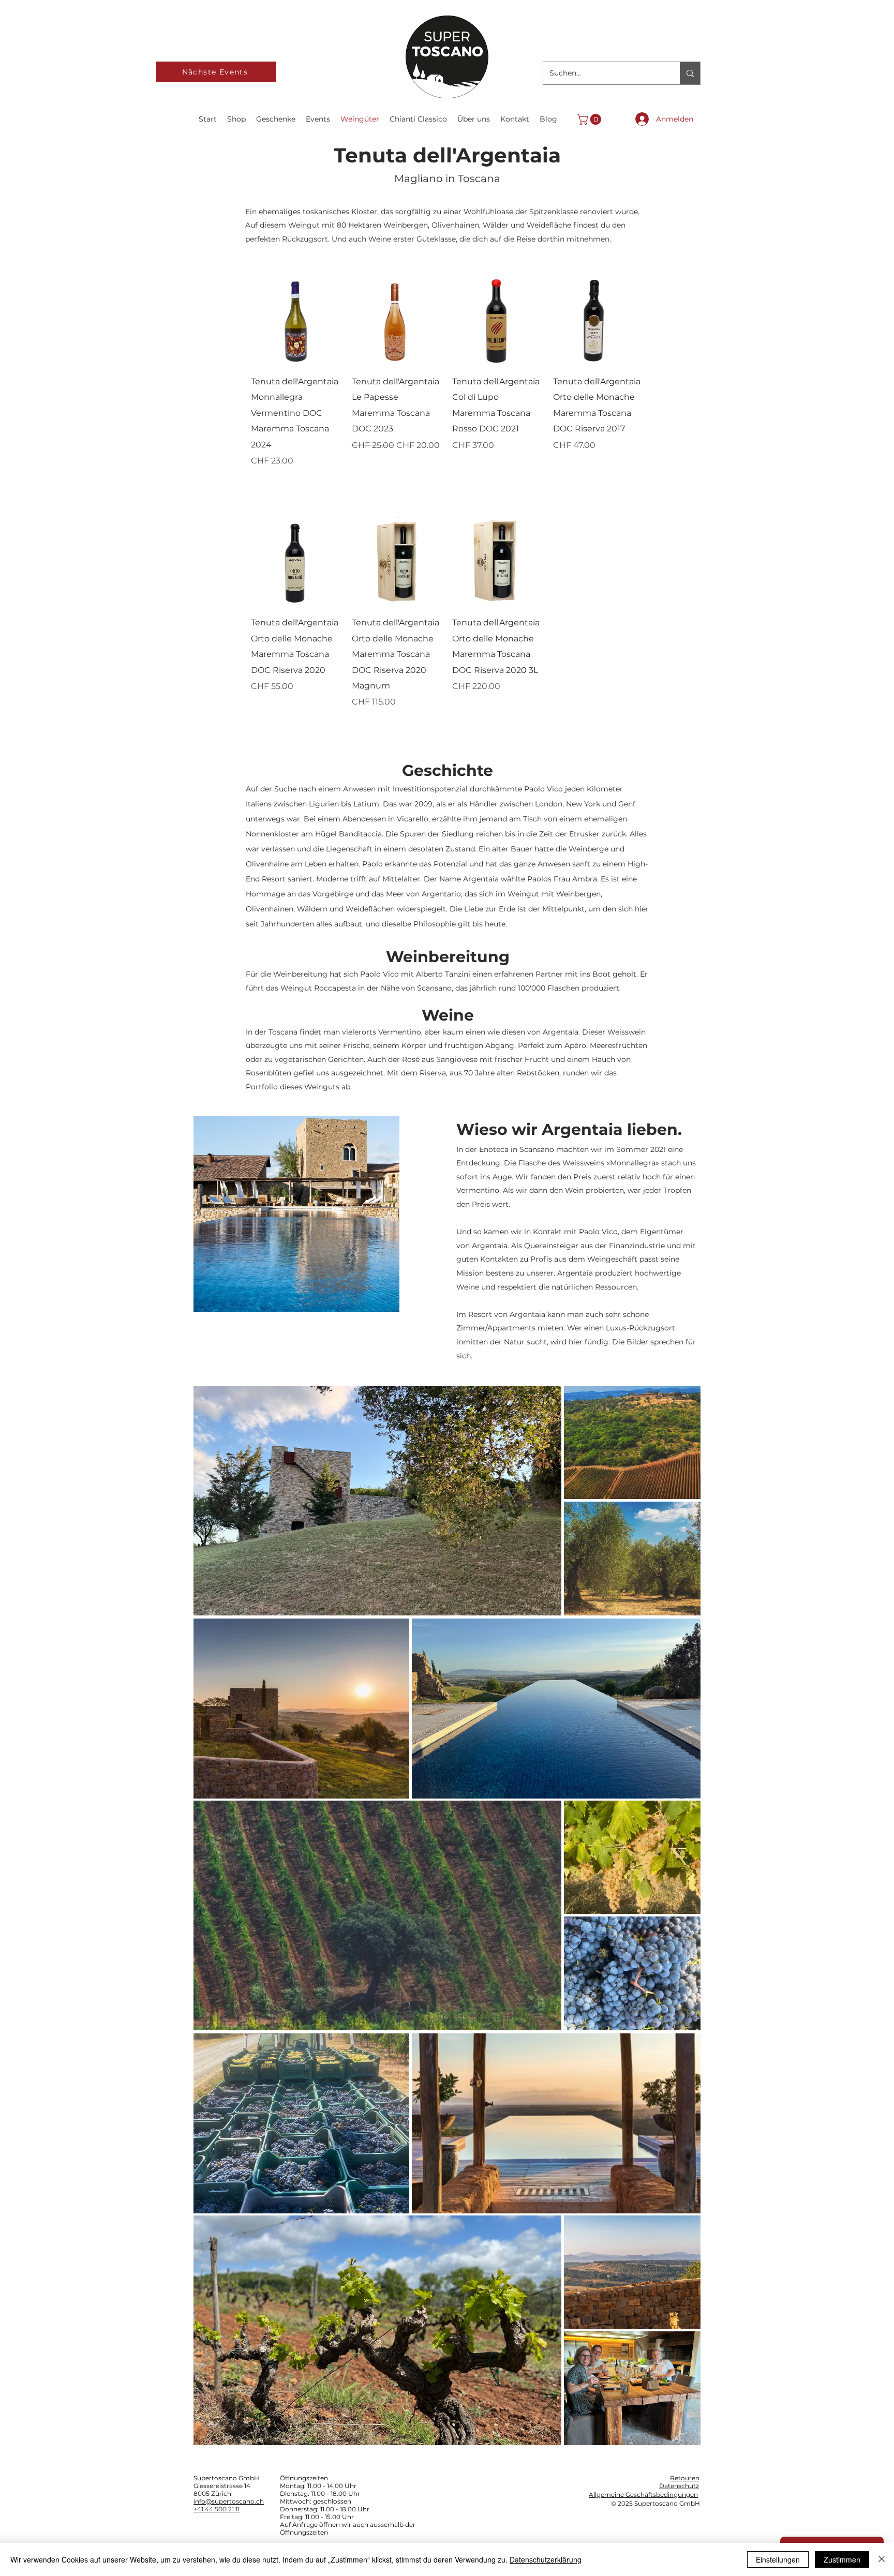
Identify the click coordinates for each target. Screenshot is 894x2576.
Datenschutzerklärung (546, 2559)
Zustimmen (842, 2559)
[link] (590, 119)
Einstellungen (778, 2559)
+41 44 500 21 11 (217, 2509)
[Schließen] (882, 2559)
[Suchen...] (690, 73)
